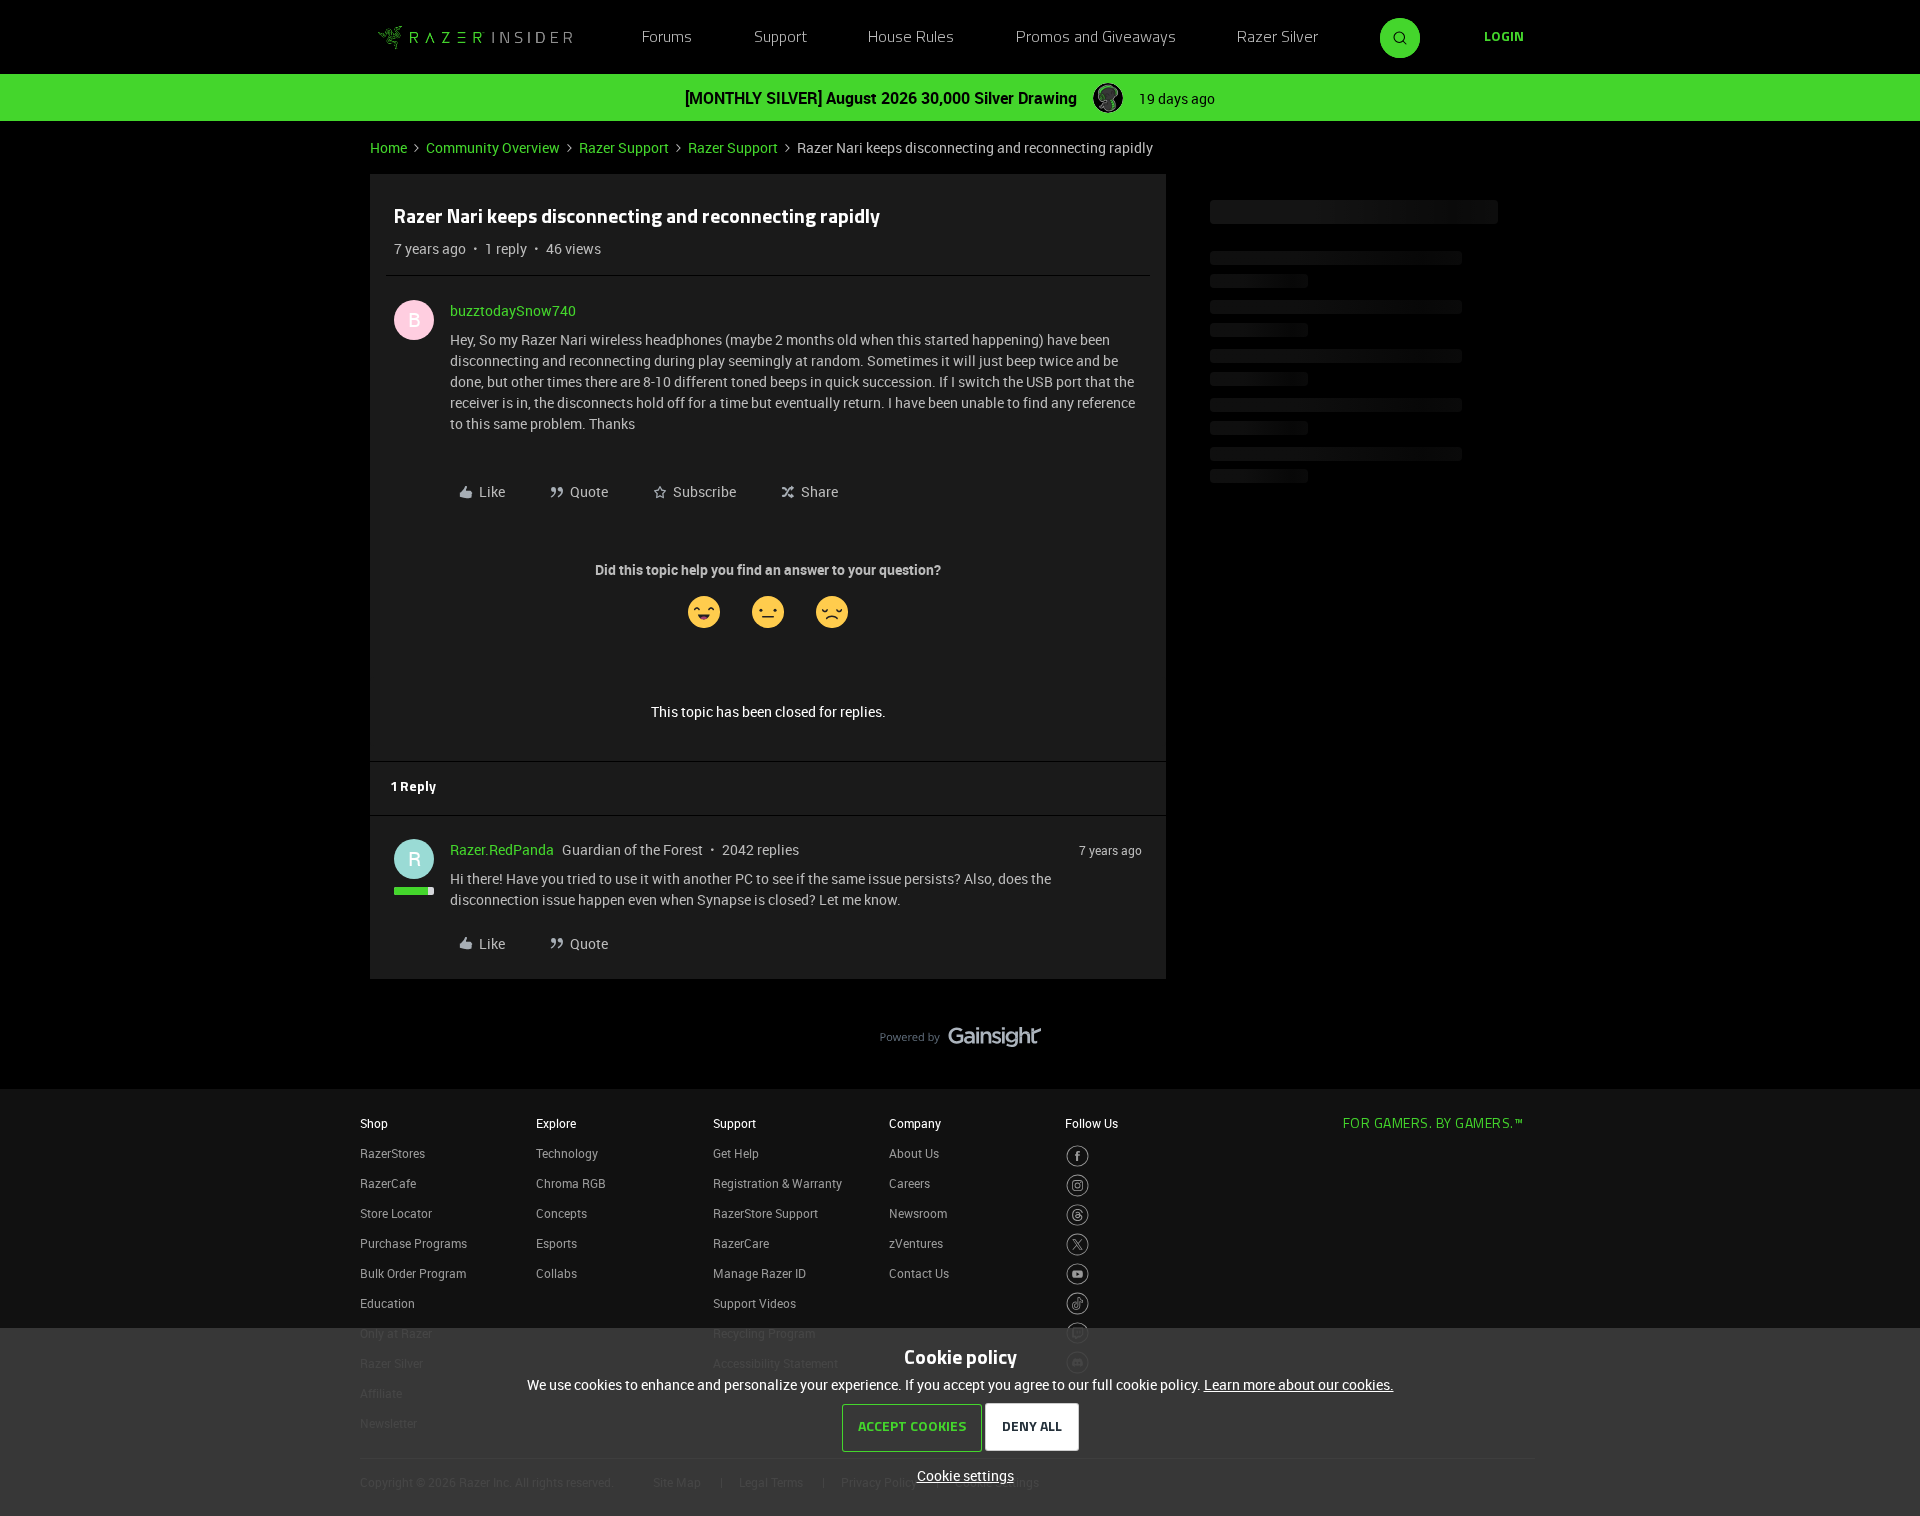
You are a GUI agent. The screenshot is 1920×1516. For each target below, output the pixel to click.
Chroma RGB (571, 1183)
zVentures (916, 1243)
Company (915, 1123)
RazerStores (392, 1153)
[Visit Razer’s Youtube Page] (1077, 1274)
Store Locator (396, 1213)
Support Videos (754, 1303)
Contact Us (919, 1273)
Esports (556, 1243)
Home (388, 147)
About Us (914, 1153)
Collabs (556, 1273)
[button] (1504, 38)
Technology (567, 1153)
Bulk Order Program (413, 1273)
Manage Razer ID (759, 1273)
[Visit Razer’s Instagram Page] (1077, 1185)
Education (387, 1303)
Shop (374, 1123)
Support (780, 38)
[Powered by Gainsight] (960, 1042)
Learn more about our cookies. (1299, 1384)
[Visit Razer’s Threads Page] (1077, 1215)
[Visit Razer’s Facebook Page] (1077, 1156)
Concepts (561, 1213)
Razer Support (624, 147)
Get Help (736, 1153)
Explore (556, 1123)
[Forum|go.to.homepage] (475, 38)
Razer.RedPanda (502, 849)
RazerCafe (388, 1183)
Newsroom (918, 1213)
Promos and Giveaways (1096, 38)
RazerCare (741, 1243)
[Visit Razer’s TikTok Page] (1077, 1303)
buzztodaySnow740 (513, 310)
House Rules (911, 38)
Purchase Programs (413, 1243)
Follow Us (1091, 1123)
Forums (667, 38)
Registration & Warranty (777, 1183)
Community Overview (493, 147)
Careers (909, 1183)
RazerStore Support (765, 1213)
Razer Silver (1277, 38)
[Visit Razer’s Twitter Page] (1077, 1244)
